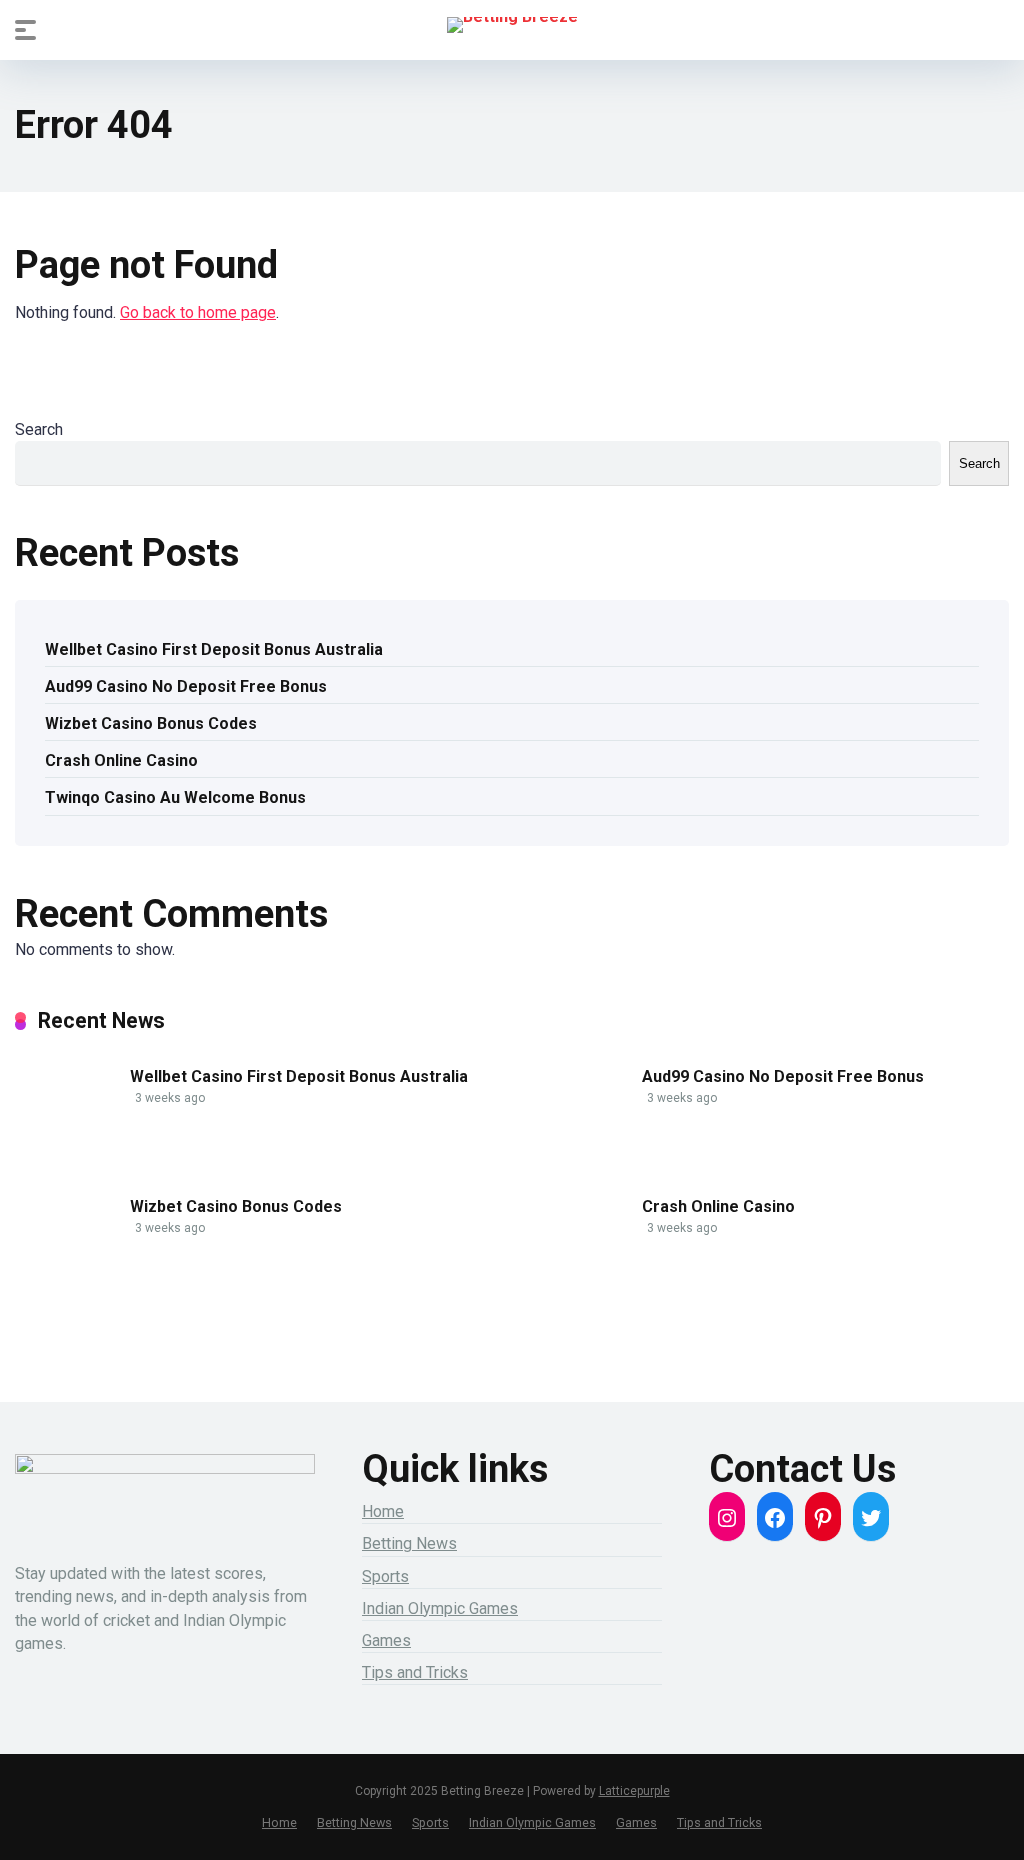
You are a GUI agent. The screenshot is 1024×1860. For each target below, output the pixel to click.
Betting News (409, 1543)
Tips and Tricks (415, 1672)
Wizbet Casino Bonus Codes (151, 723)
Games (386, 1640)
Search (39, 429)
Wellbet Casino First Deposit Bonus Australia (214, 649)
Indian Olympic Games (440, 1608)
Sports (385, 1576)
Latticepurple (634, 1791)
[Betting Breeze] (512, 25)
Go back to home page (198, 312)
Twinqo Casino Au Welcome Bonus (175, 797)
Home (383, 1511)
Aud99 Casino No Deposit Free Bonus (186, 686)
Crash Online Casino (121, 760)
